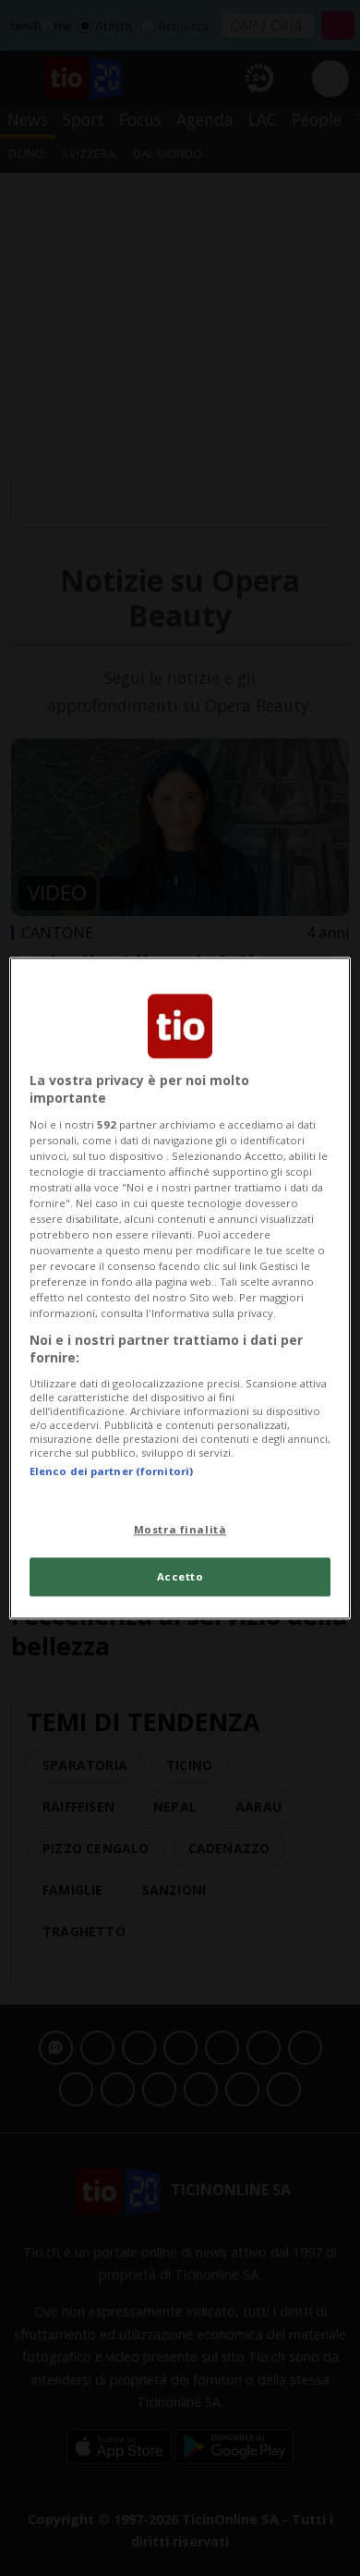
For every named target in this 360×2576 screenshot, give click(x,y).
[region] (180, 1288)
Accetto (180, 1576)
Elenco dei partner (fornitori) (111, 1471)
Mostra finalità (180, 1529)
